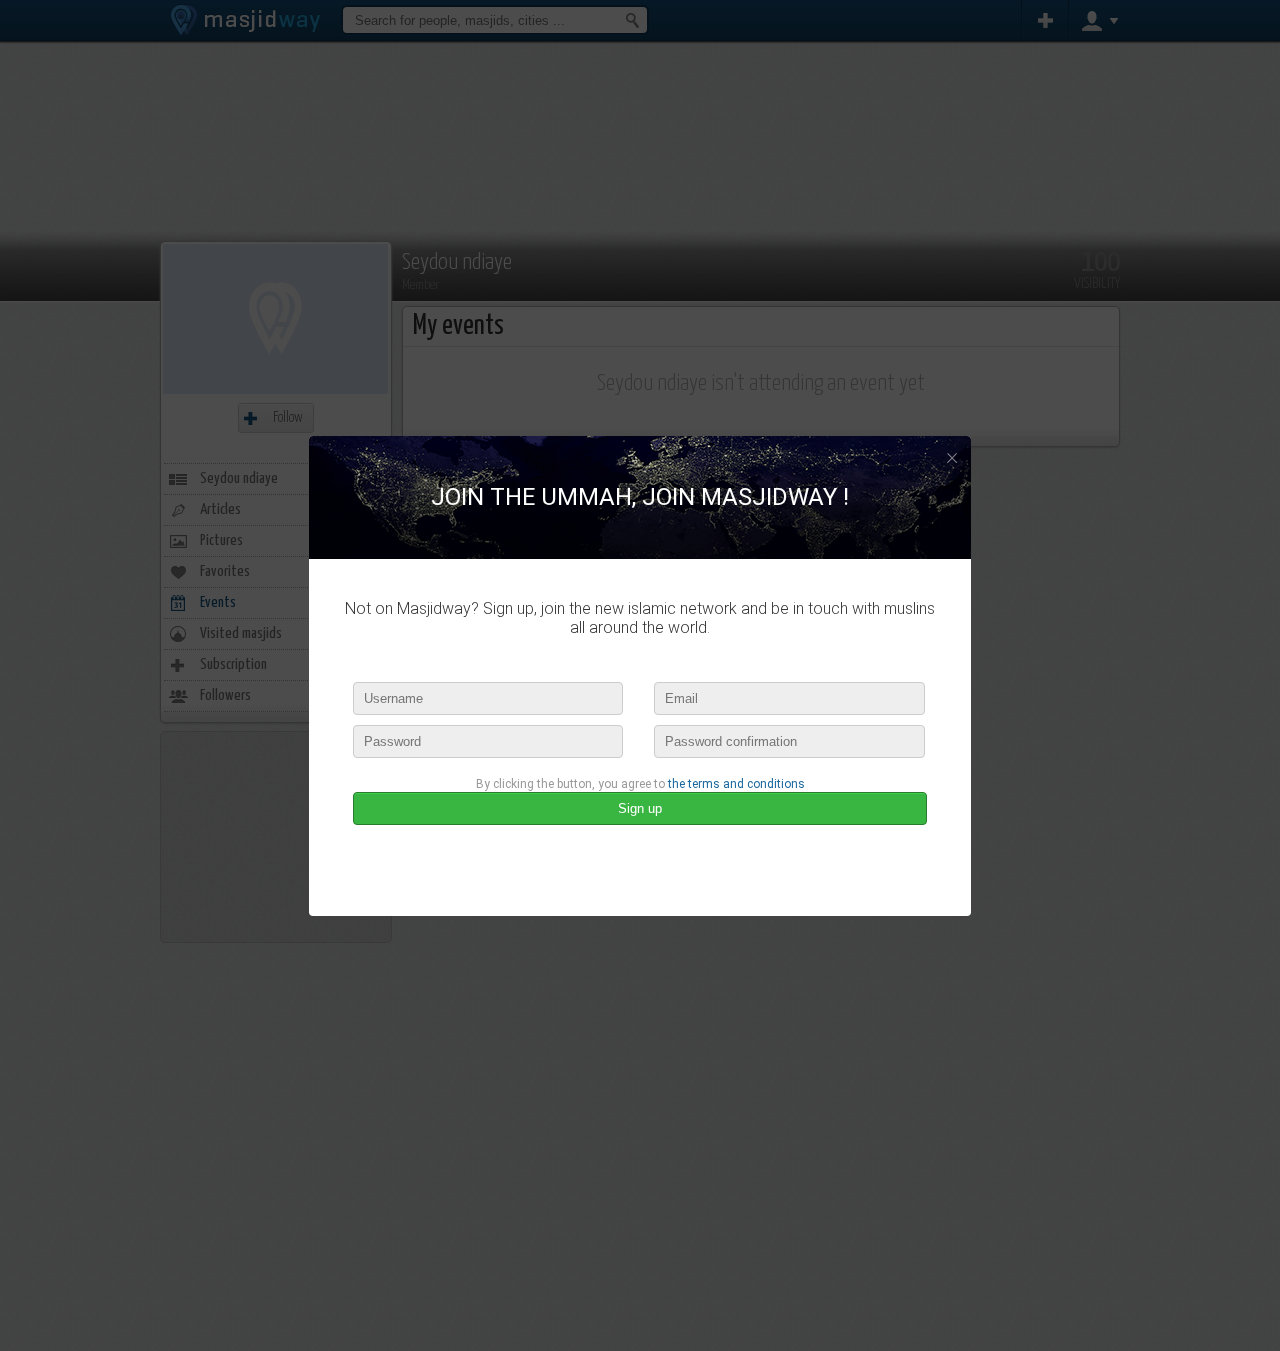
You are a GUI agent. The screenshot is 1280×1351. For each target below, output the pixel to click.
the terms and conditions (736, 784)
